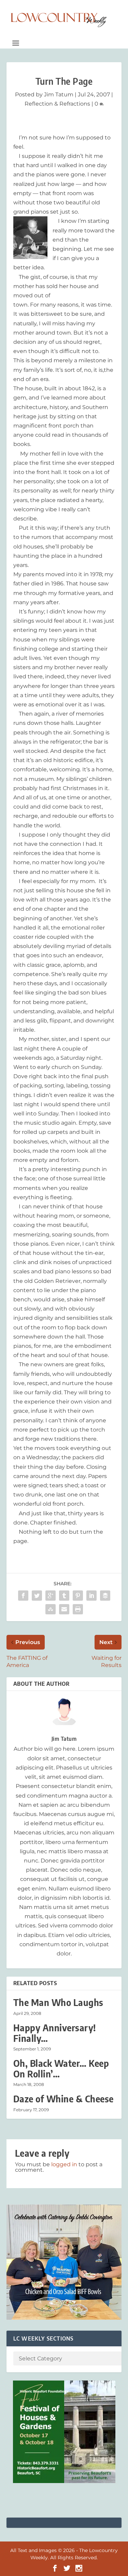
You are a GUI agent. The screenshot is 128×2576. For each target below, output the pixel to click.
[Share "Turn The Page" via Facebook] (23, 1596)
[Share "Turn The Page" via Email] (64, 1609)
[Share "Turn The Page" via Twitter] (37, 1596)
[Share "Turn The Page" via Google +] (51, 1596)
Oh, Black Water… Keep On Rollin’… (61, 2069)
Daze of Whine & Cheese (63, 2099)
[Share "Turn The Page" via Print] (78, 1609)
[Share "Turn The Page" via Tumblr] (64, 1596)
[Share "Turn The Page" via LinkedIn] (91, 1596)
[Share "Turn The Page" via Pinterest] (78, 1596)
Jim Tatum (59, 94)
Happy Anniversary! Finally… (55, 2033)
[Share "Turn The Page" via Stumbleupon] (51, 1609)
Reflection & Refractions (57, 104)
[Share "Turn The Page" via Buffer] (105, 1596)
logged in (64, 2164)
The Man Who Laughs (58, 2002)
